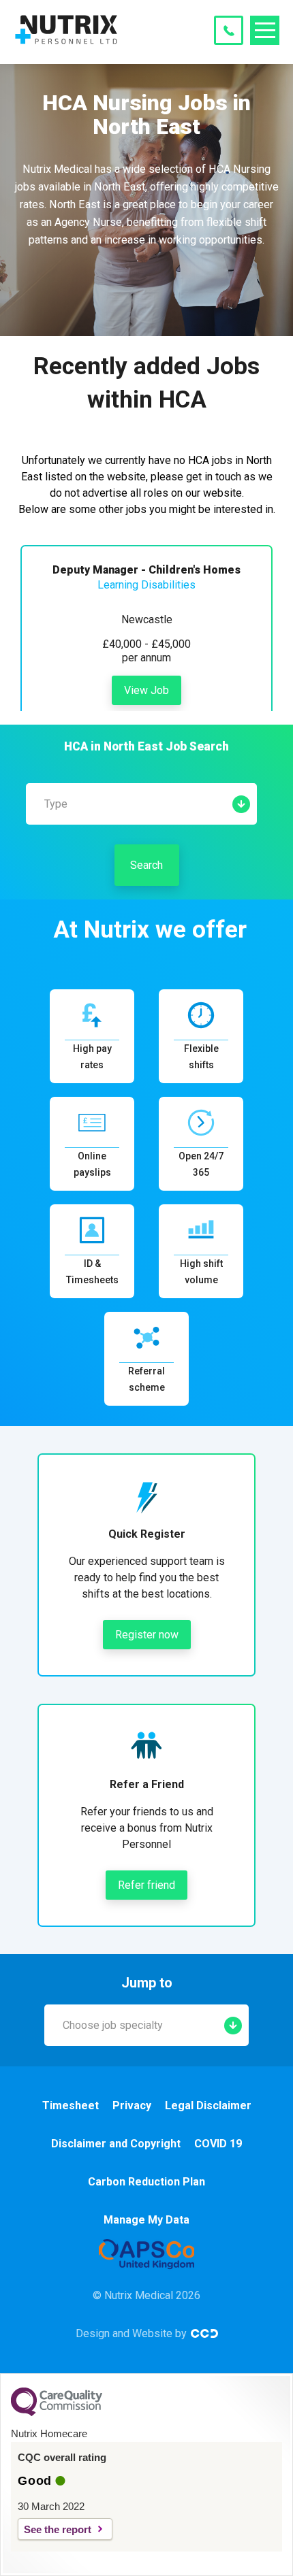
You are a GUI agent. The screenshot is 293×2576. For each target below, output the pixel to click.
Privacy (132, 2106)
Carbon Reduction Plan (146, 2182)
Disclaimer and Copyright (116, 2144)
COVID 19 (218, 2144)
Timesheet (71, 2106)
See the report (58, 2529)
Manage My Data (146, 2220)
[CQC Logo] (57, 2413)
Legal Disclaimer (208, 2106)
